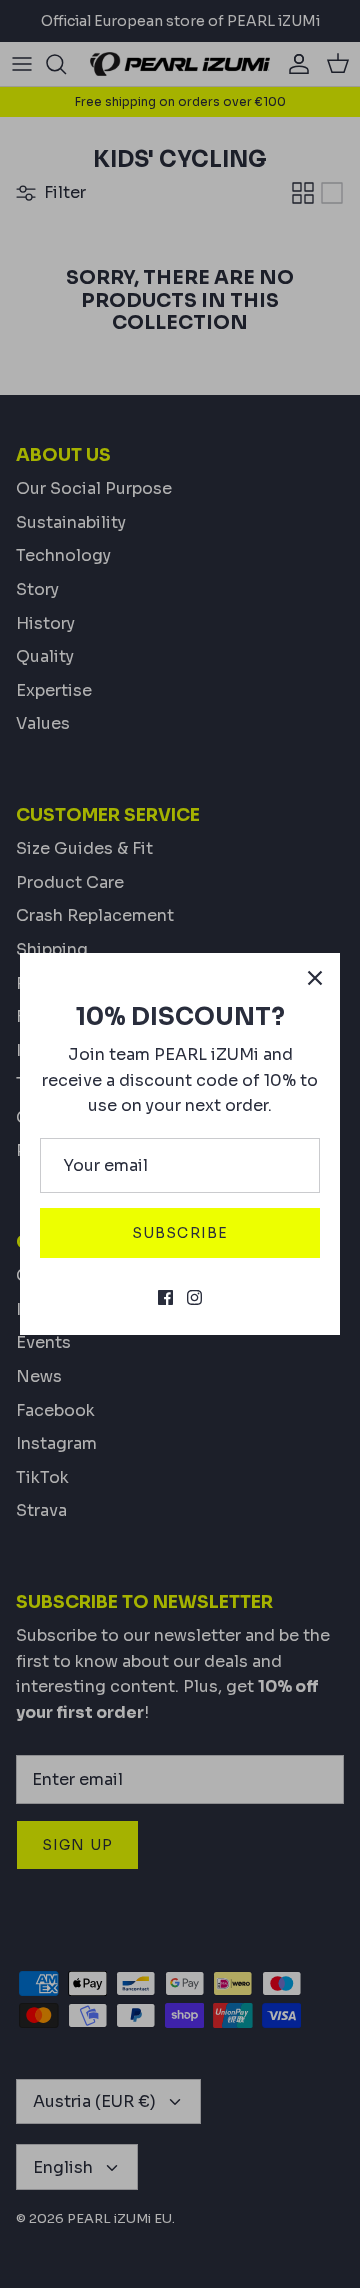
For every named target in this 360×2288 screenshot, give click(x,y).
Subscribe (180, 1233)
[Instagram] (194, 1297)
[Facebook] (165, 1297)
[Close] (315, 978)
